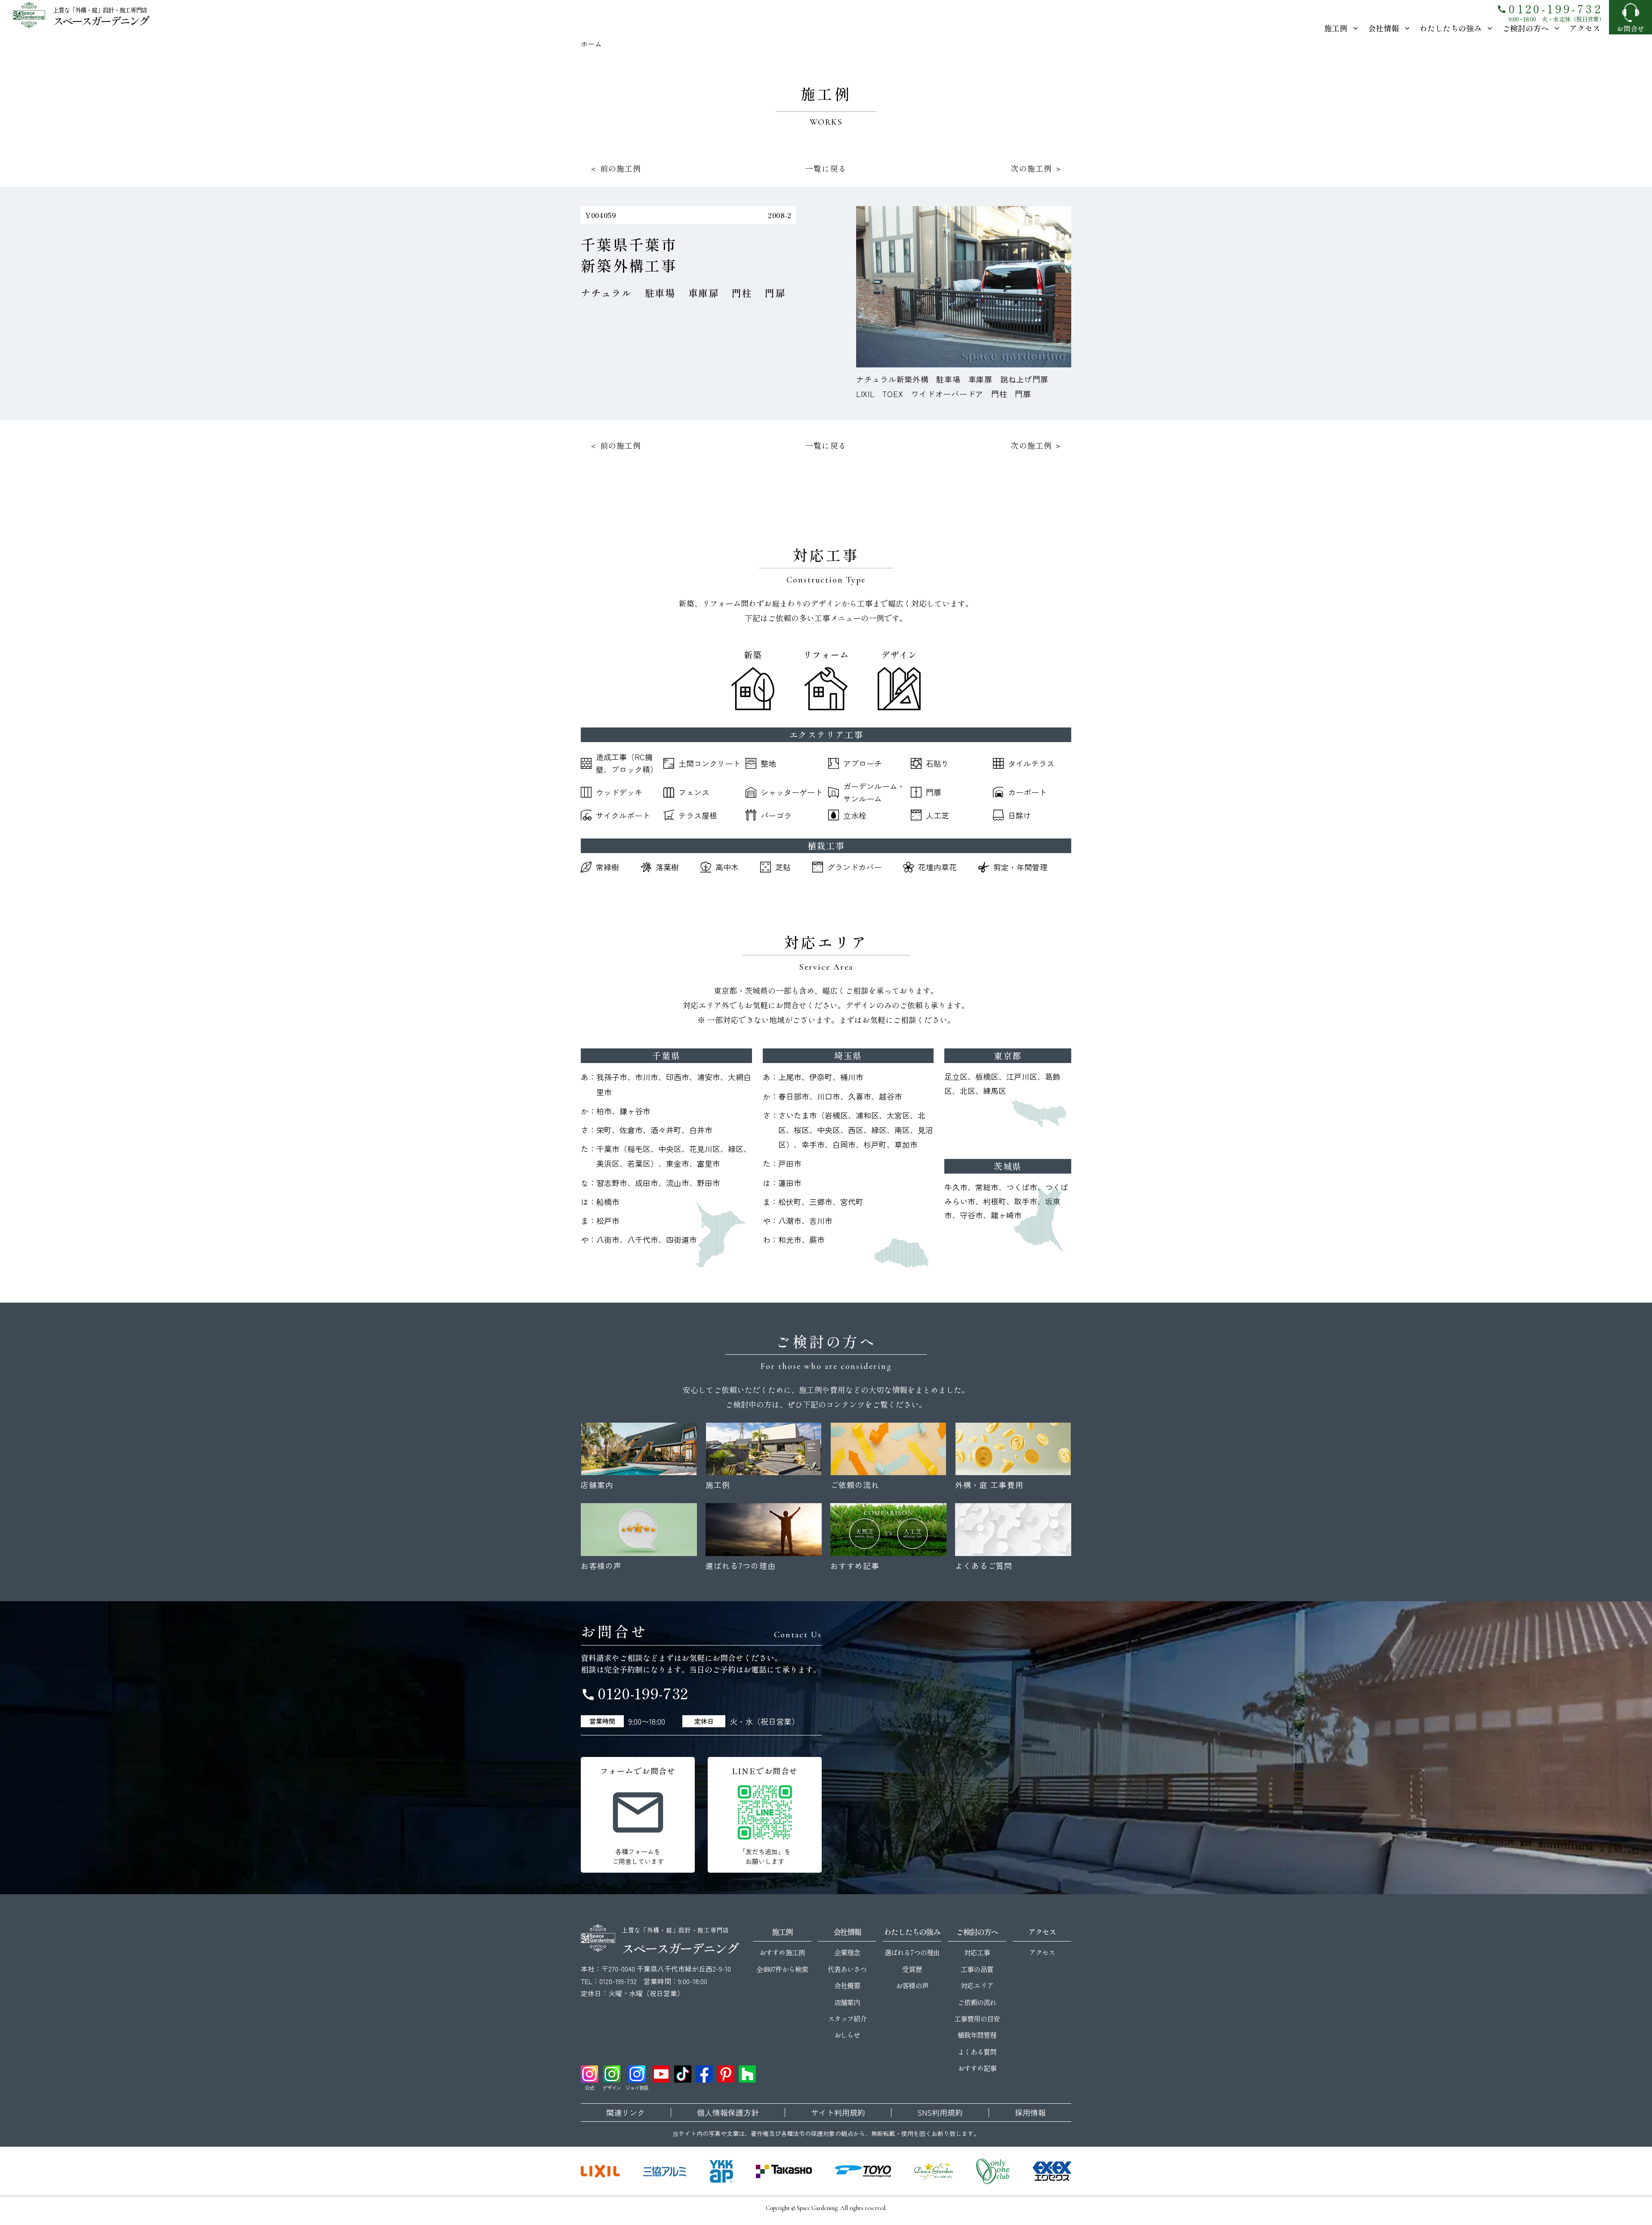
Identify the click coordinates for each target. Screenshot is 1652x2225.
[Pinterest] (726, 2074)
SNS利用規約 (940, 2113)
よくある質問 (977, 2052)
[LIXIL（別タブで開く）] (600, 2171)
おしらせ (847, 2035)
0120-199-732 (1550, 8)
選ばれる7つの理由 (912, 1952)
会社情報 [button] (1384, 28)
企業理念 (847, 1952)
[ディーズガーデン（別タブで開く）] (934, 2171)
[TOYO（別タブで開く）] (863, 2171)
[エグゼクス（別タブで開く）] (1052, 2171)
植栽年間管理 (977, 2035)
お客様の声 (912, 1985)
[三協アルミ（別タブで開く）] (665, 2171)
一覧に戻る (826, 168)
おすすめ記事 (977, 2068)
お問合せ (1630, 28)
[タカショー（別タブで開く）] (784, 2171)
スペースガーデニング (100, 20)
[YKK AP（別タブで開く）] (721, 2171)
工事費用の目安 (977, 2019)
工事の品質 (977, 1969)
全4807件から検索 (782, 1969)
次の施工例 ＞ (1037, 168)
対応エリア (977, 1985)
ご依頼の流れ (977, 2002)
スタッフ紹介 (847, 2019)
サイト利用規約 (838, 2113)
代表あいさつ (847, 1969)
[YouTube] (661, 2074)
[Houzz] (747, 2074)
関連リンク (626, 2113)
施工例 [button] (1336, 28)
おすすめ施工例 (782, 1952)
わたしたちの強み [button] (1451, 28)
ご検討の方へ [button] (1526, 28)
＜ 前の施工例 (615, 168)
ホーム (591, 44)
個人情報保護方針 (728, 2113)
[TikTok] (683, 2074)
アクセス (1585, 28)
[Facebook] (704, 2074)
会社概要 (847, 1985)
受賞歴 (912, 1969)
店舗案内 (847, 2002)
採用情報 (1030, 2113)
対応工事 (977, 1952)
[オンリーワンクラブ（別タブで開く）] (993, 2171)
